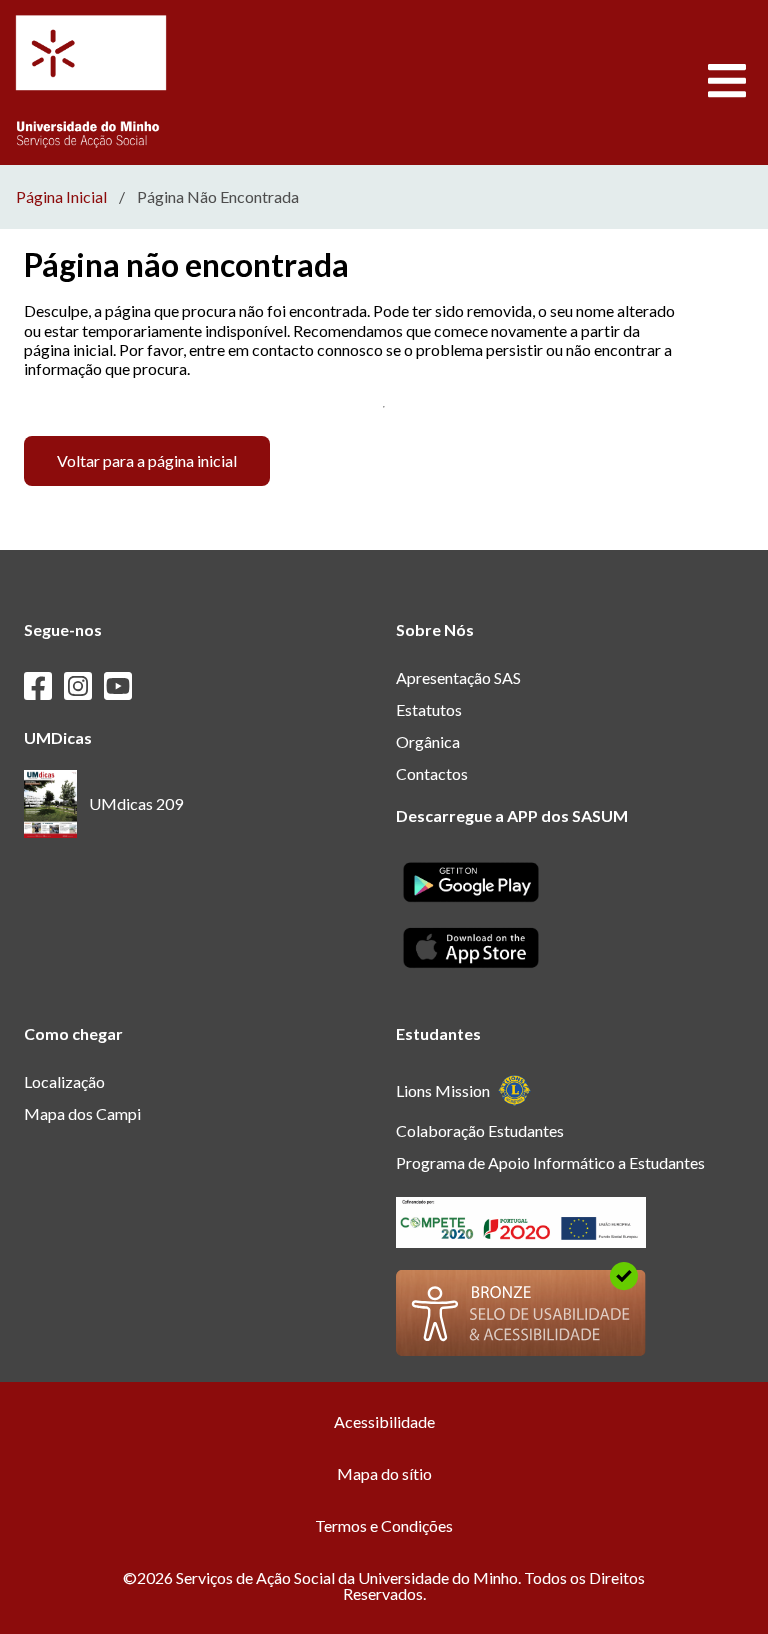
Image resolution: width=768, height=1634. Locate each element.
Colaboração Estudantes (480, 1130)
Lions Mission (443, 1090)
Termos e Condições (384, 1525)
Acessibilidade (384, 1421)
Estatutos (429, 709)
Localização (64, 1081)
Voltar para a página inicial (147, 460)
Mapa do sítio (384, 1473)
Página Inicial (61, 197)
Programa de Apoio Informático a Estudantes (550, 1162)
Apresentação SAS (458, 677)
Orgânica (428, 741)
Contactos (432, 773)
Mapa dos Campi (82, 1113)
